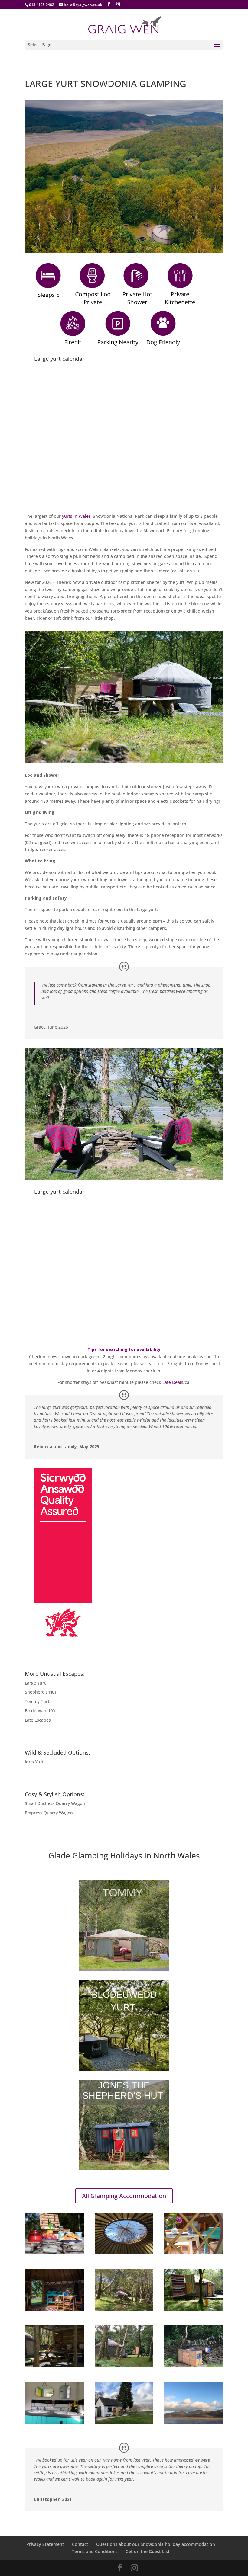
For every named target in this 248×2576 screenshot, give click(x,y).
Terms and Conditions (95, 2551)
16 (157, 750)
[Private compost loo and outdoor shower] (124, 2365)
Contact (80, 2544)
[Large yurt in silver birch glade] (124, 2309)
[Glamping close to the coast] (194, 2309)
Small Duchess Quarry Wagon (55, 1803)
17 (163, 750)
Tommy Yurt (37, 1701)
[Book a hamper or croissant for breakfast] (54, 2253)
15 (152, 750)
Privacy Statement (45, 2544)
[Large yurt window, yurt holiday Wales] (194, 2253)
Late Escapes (38, 1720)
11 (132, 750)
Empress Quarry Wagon (49, 1813)
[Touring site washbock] (124, 2422)
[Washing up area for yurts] (194, 2365)
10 (127, 750)
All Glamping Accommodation (124, 2196)
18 (168, 750)
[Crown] (124, 2253)
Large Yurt (35, 1683)
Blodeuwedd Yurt (42, 1711)
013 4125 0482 (42, 5)
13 (142, 750)
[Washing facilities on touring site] (54, 2422)
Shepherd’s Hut (41, 1692)
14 (147, 750)
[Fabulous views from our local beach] (194, 2422)
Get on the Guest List (148, 2551)
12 (137, 750)
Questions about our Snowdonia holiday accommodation (156, 2544)
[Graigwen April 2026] (124, 761)
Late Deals (173, 1382)
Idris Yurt (34, 1762)
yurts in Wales (76, 516)
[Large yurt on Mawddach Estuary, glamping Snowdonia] (54, 2309)
